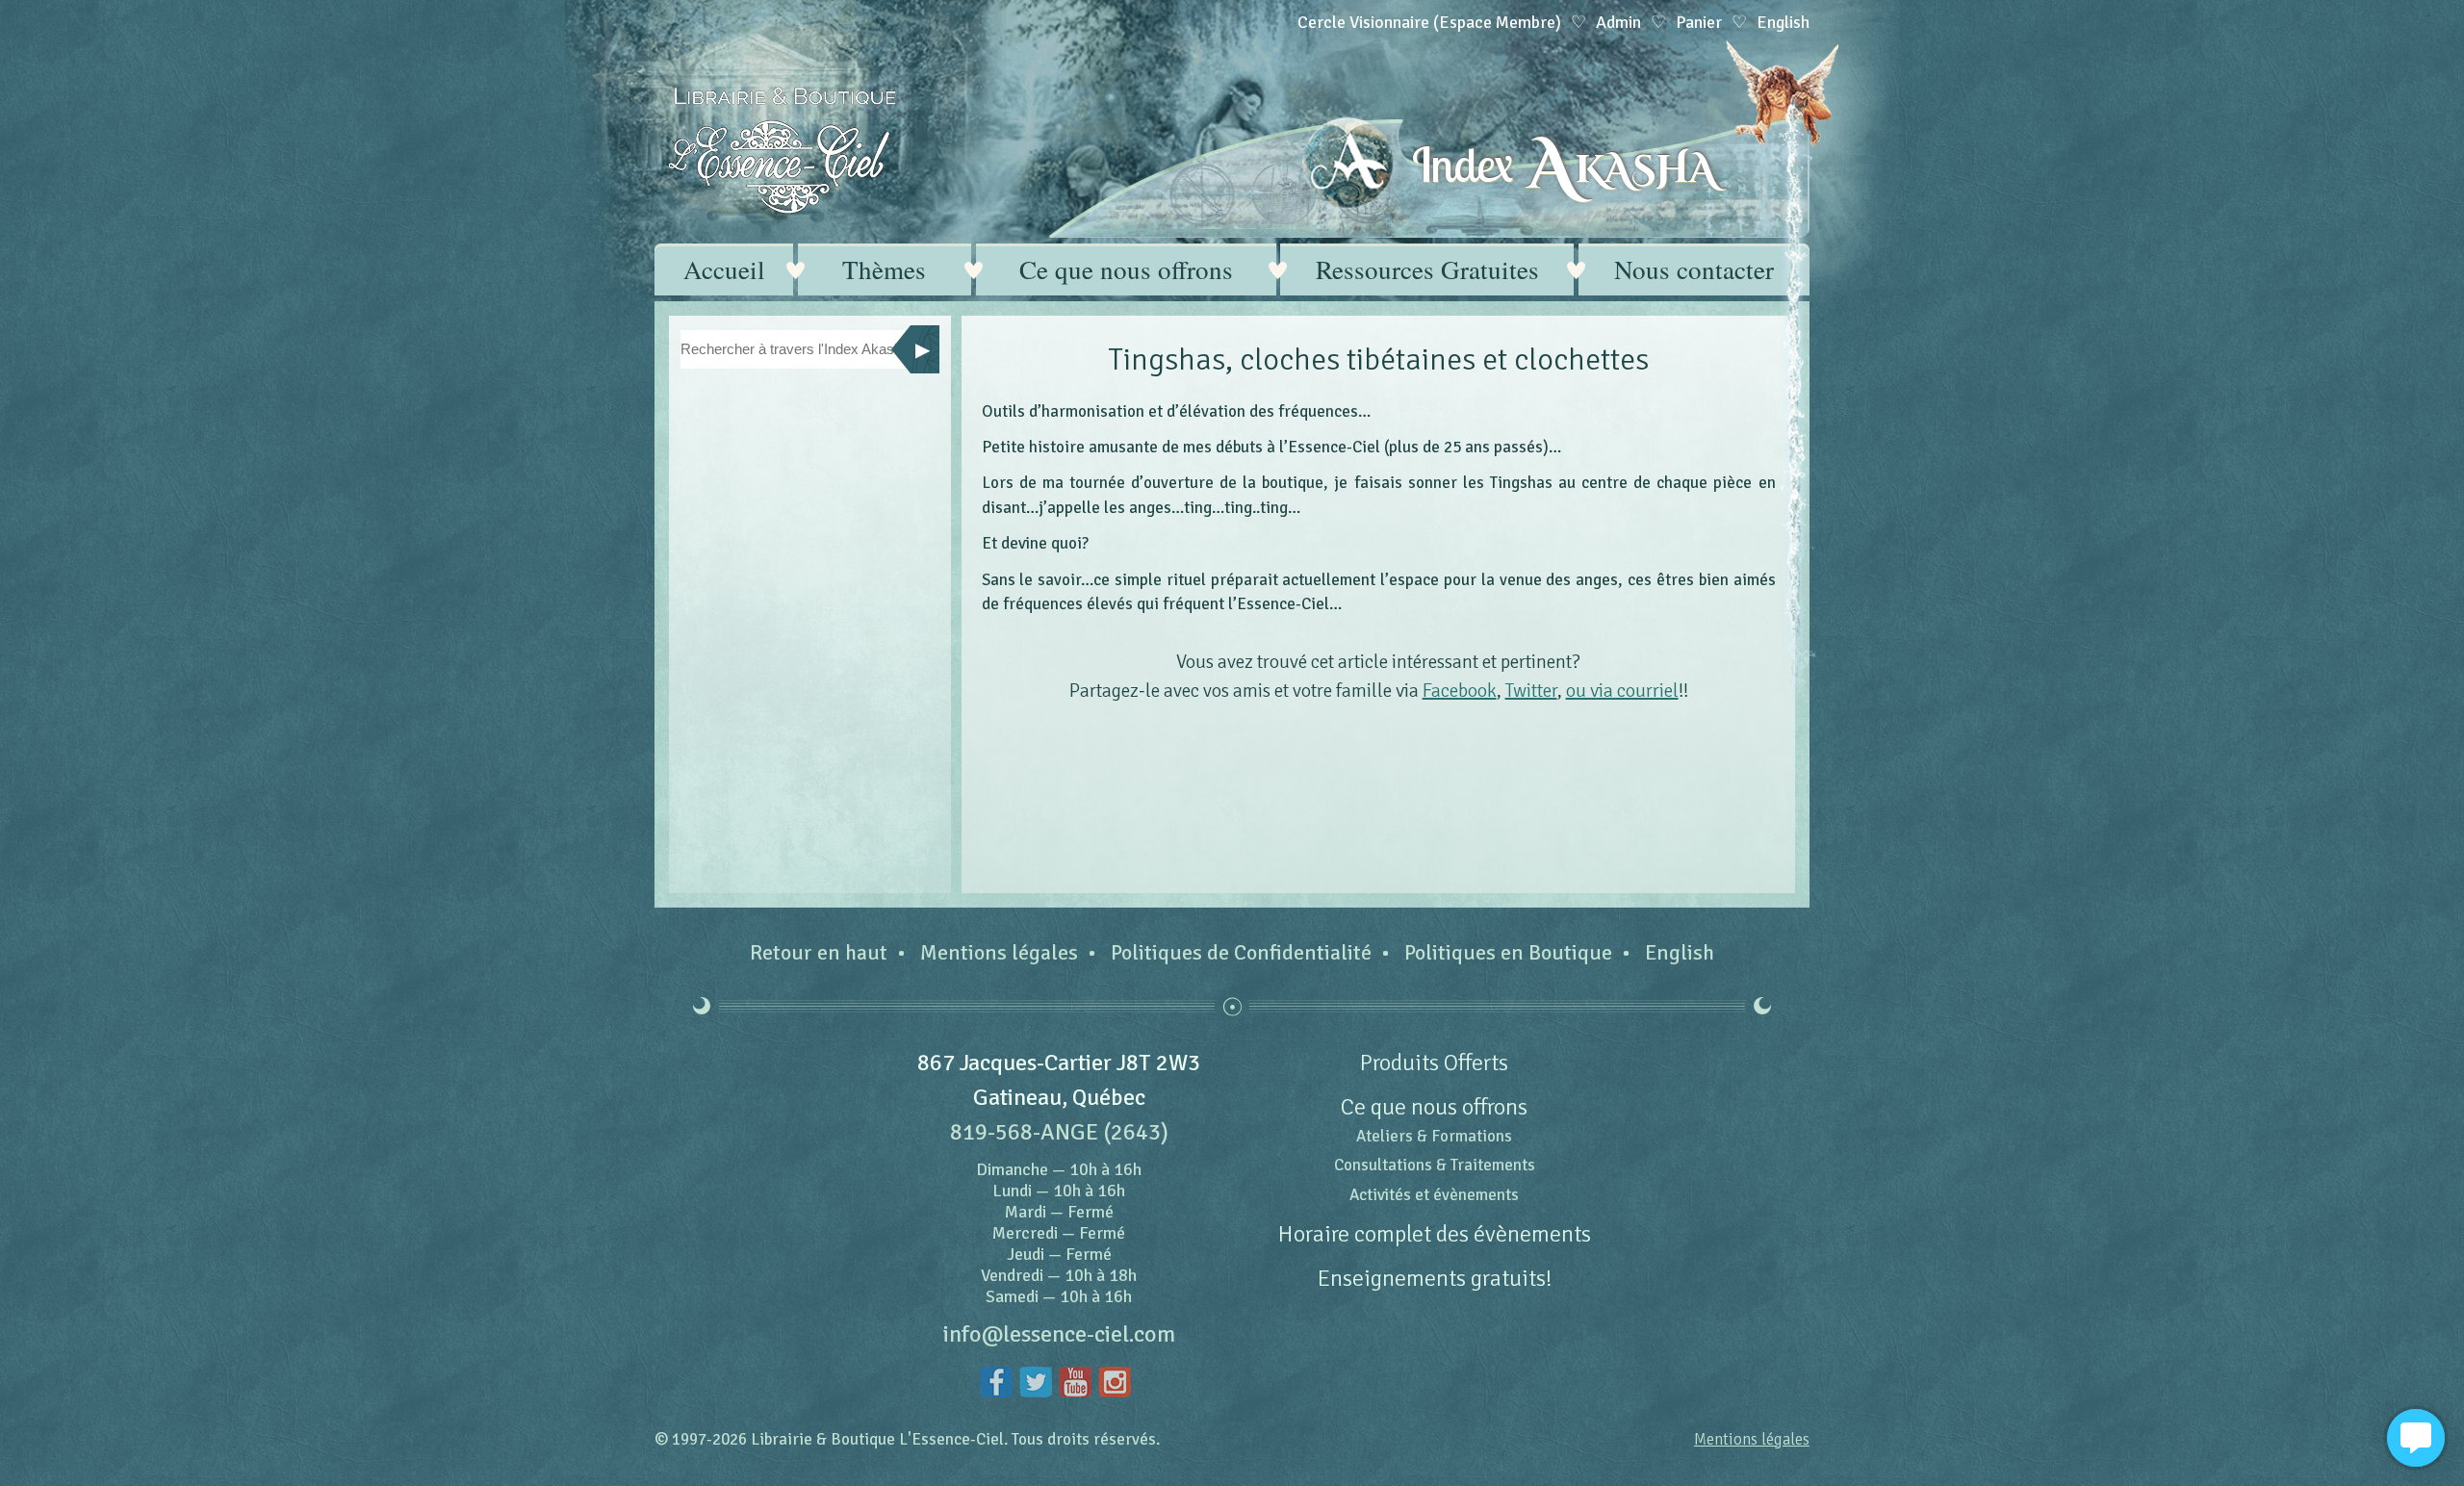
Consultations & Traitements (1435, 1165)
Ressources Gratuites (1427, 269)
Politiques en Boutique (1508, 952)
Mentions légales (999, 952)
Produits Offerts (1434, 1063)
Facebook (1460, 691)
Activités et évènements (1434, 1195)
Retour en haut (819, 952)
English (1680, 952)
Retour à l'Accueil (782, 151)
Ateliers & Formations (1434, 1136)
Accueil (724, 269)
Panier (1699, 22)
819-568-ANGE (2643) (1059, 1132)
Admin (1618, 22)
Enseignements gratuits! (1435, 1278)
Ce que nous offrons (1126, 269)
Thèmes (884, 269)
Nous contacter (1694, 269)
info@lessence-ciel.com (1059, 1334)
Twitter (1531, 691)
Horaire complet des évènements (1435, 1234)
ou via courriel (1622, 691)
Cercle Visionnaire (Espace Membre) (1429, 22)
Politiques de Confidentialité (1241, 952)
